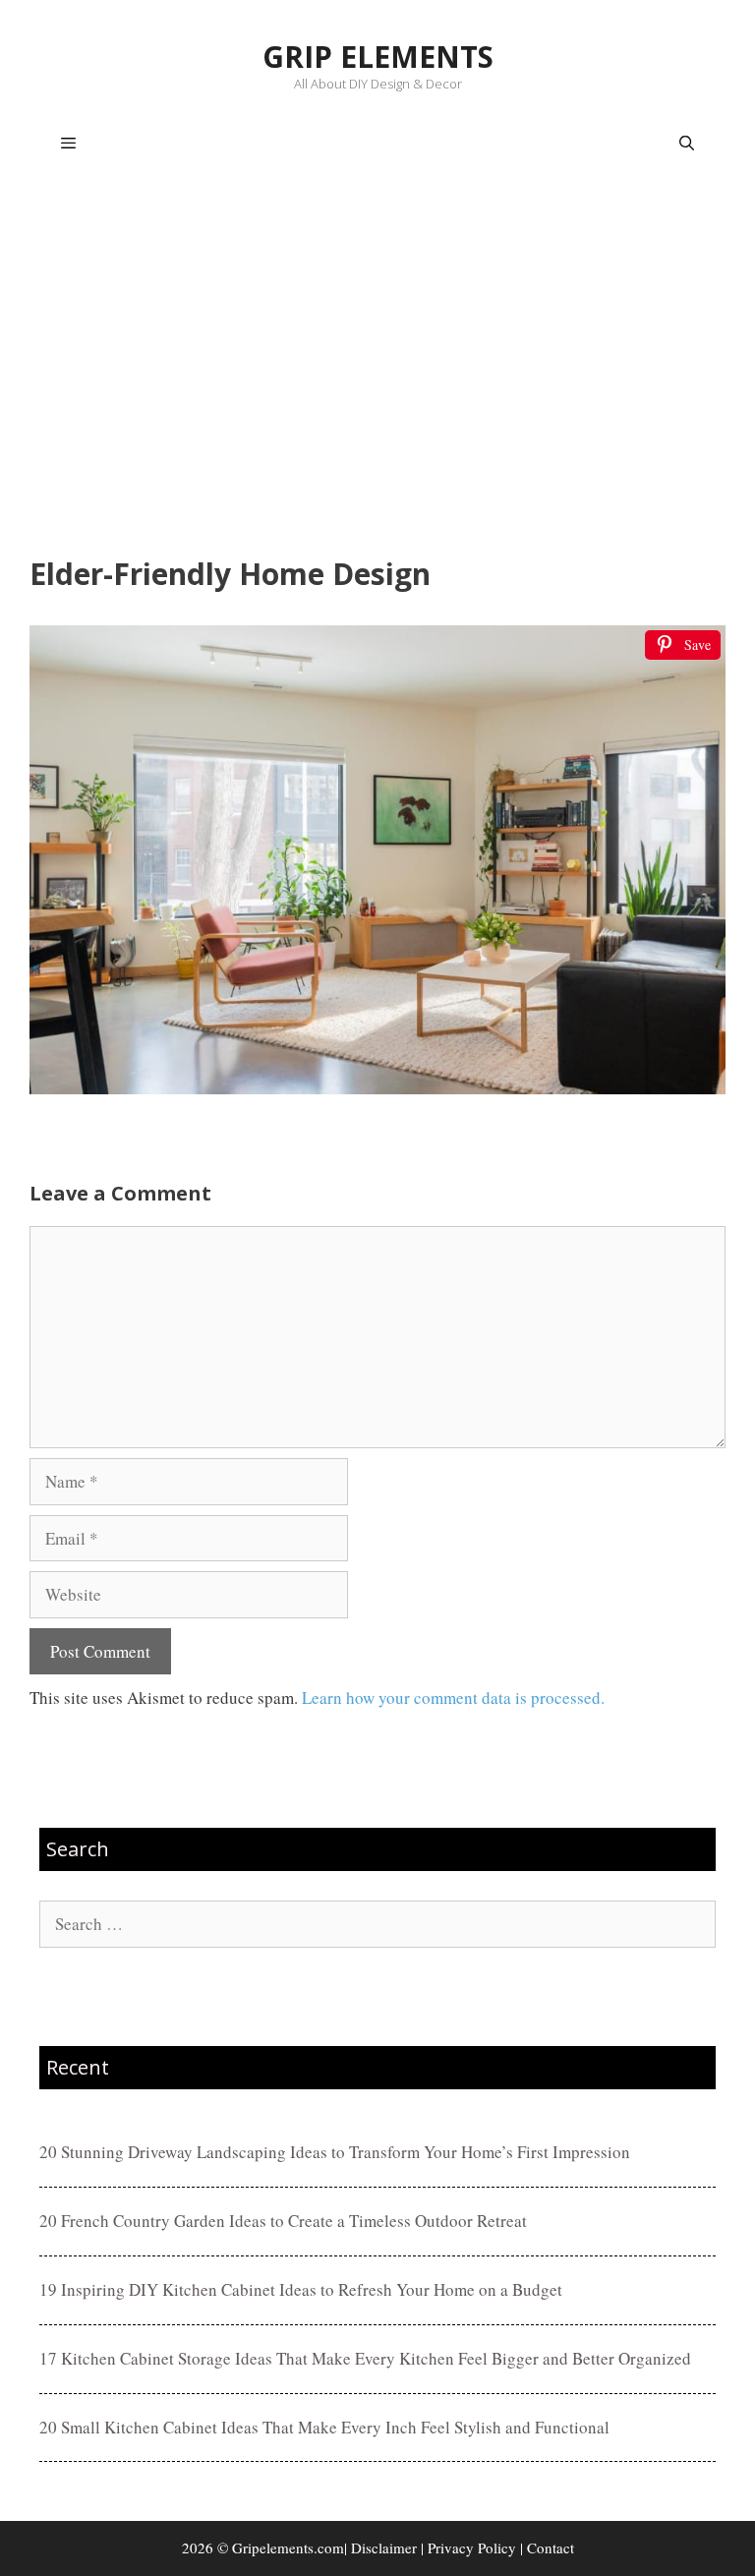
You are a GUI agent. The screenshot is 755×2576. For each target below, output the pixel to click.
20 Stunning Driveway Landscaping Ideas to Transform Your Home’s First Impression (335, 2152)
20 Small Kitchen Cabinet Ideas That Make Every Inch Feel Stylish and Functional (324, 2427)
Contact (551, 2547)
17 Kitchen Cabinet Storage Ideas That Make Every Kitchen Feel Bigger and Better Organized (365, 2358)
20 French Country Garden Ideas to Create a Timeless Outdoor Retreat (283, 2221)
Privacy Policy (472, 2547)
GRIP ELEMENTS (378, 57)
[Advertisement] (377, 370)
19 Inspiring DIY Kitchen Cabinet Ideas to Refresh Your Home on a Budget (301, 2289)
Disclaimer (384, 2547)
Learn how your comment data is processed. (453, 1698)
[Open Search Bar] (687, 144)
